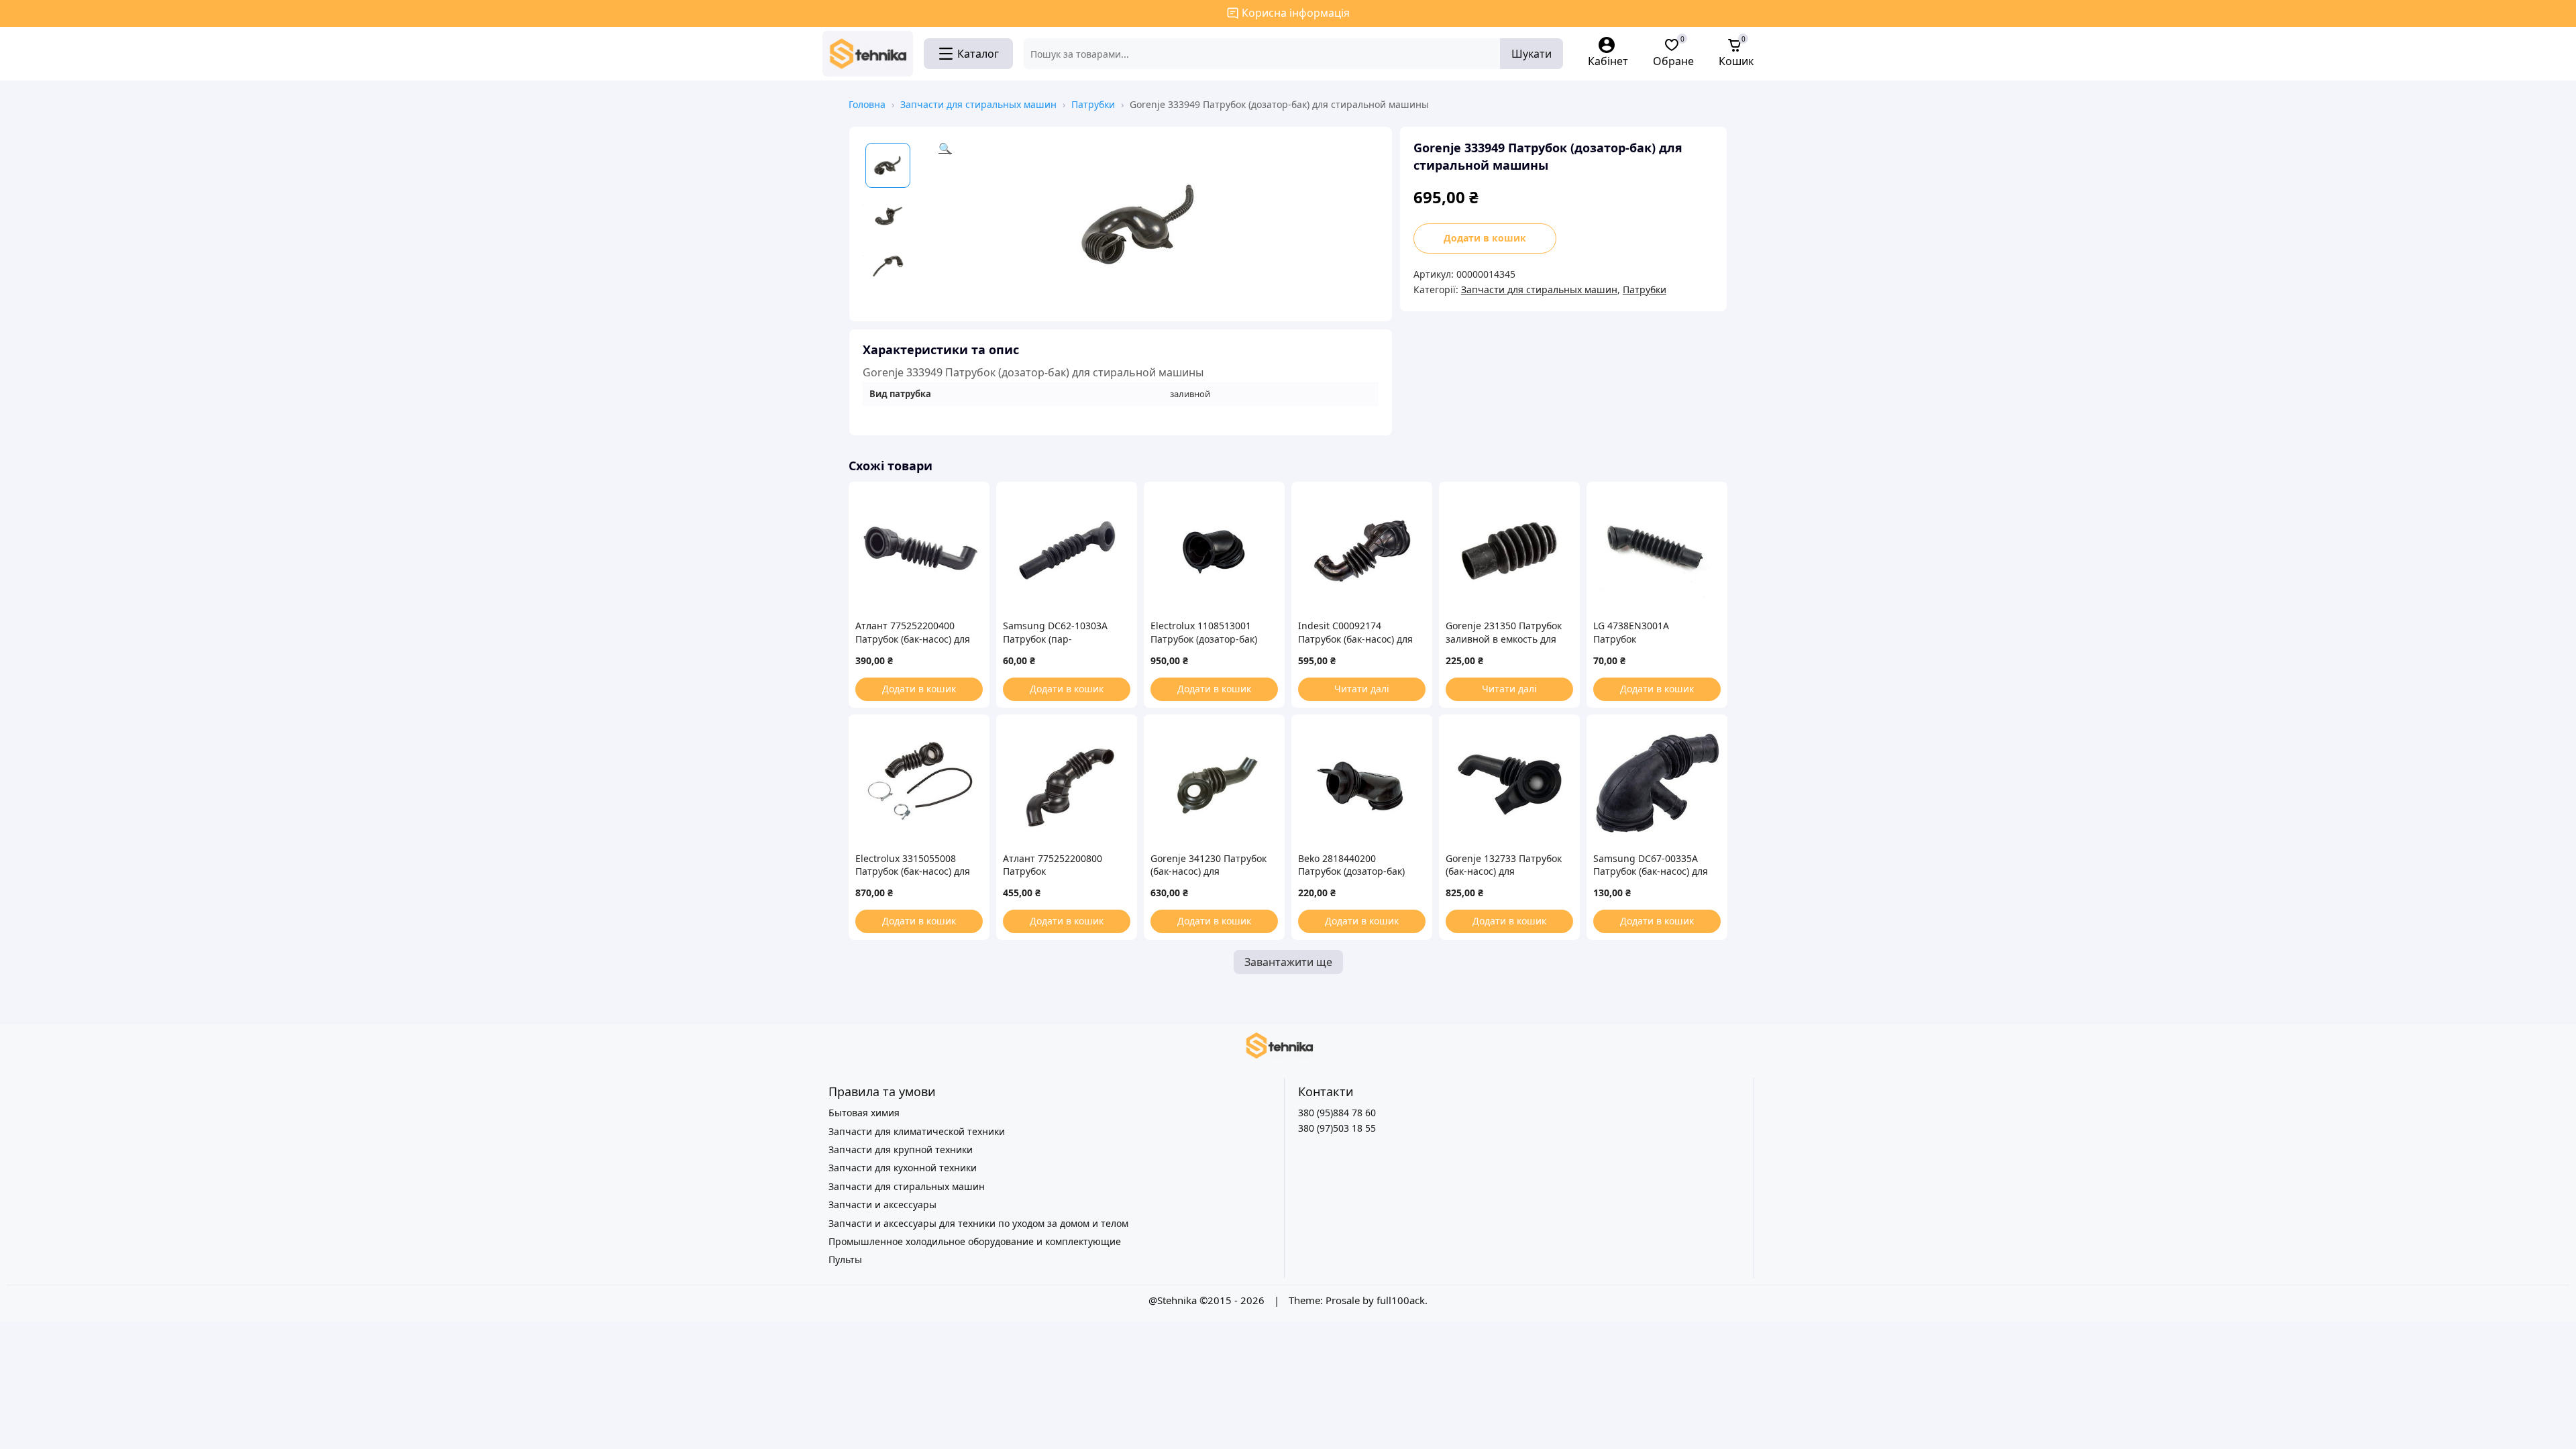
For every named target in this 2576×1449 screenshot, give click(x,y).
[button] (1159, 224)
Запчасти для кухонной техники (903, 1168)
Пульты (845, 1259)
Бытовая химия (864, 1113)
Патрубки (1093, 104)
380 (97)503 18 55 (1337, 1128)
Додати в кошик (1485, 238)
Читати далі (1362, 689)
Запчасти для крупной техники (901, 1149)
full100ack (1401, 1300)
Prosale (1343, 1300)
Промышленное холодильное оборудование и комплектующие (975, 1241)
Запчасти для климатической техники (917, 1131)
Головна (867, 104)
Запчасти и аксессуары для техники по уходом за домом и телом (978, 1223)
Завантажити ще (1288, 962)
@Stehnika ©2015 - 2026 (1208, 1300)
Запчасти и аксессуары (882, 1204)
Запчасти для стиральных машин (978, 104)
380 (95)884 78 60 (1337, 1113)
